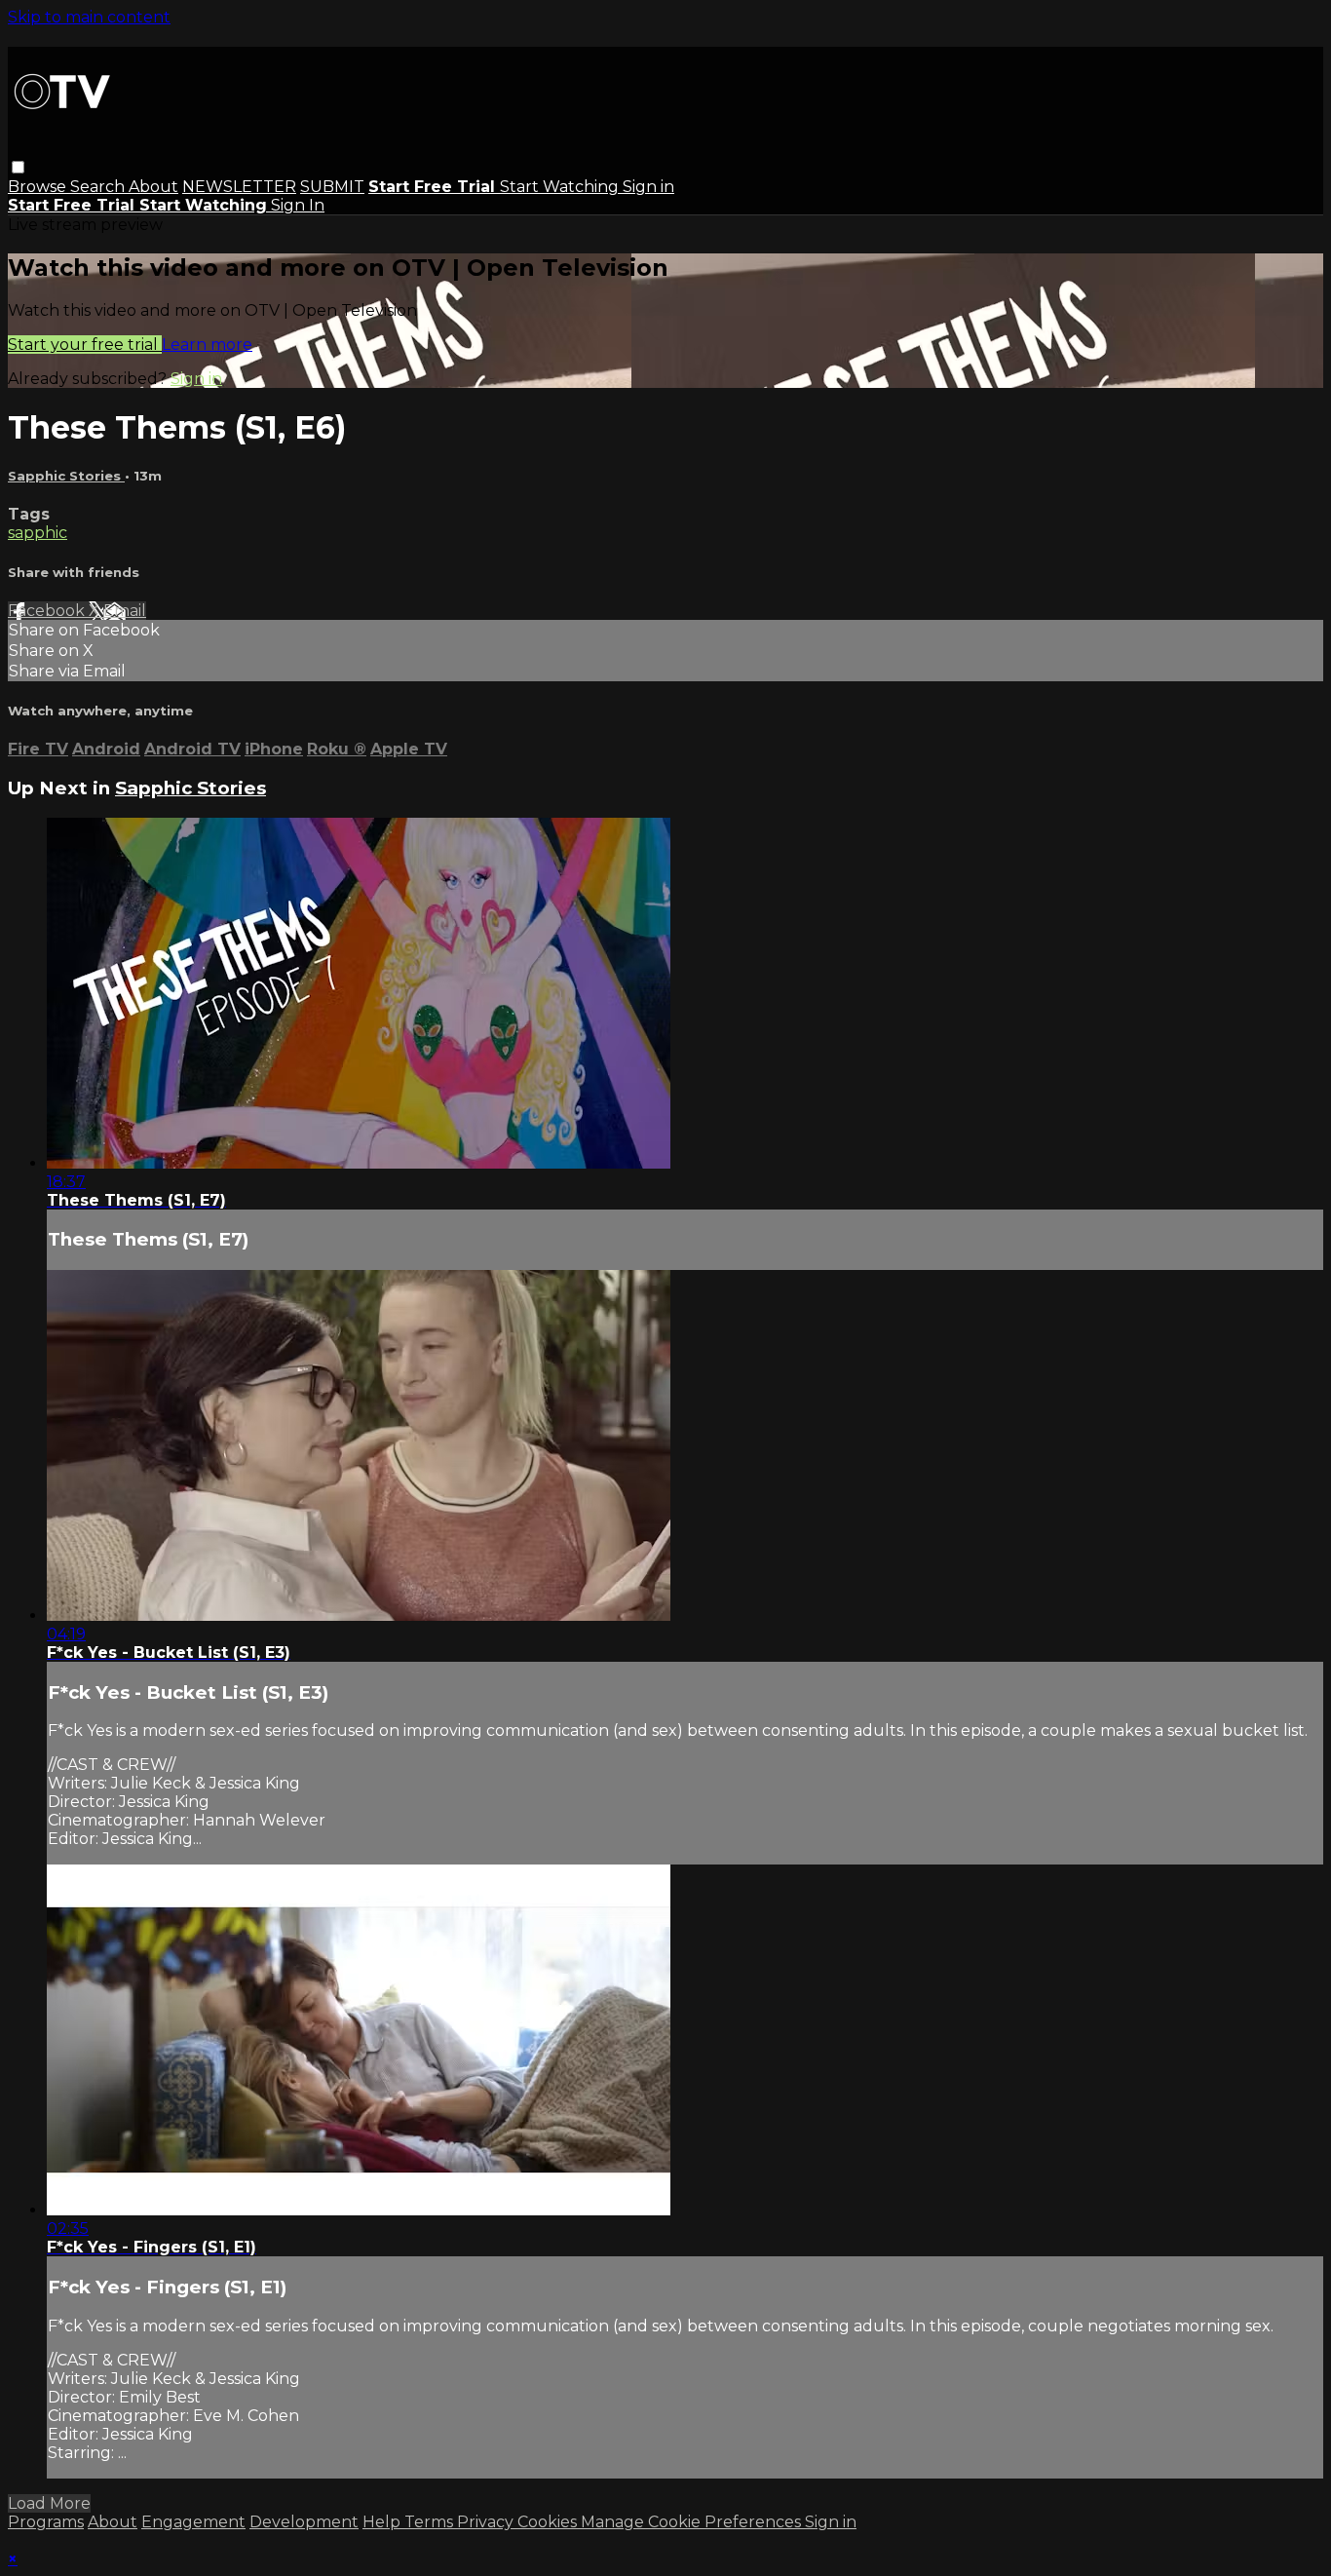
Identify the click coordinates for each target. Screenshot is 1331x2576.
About (153, 187)
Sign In (298, 205)
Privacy (487, 2522)
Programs (46, 2522)
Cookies (549, 2522)
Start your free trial (85, 345)
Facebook (48, 611)
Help (383, 2522)
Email (125, 611)
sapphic (38, 533)
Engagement (193, 2522)
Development (304, 2522)
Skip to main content (89, 17)
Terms (431, 2522)
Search (99, 187)
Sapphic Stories (66, 476)
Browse (39, 187)
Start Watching (561, 187)
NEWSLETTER (239, 187)
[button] (18, 167)
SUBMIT (332, 187)
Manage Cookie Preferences (693, 2522)
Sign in (648, 187)
